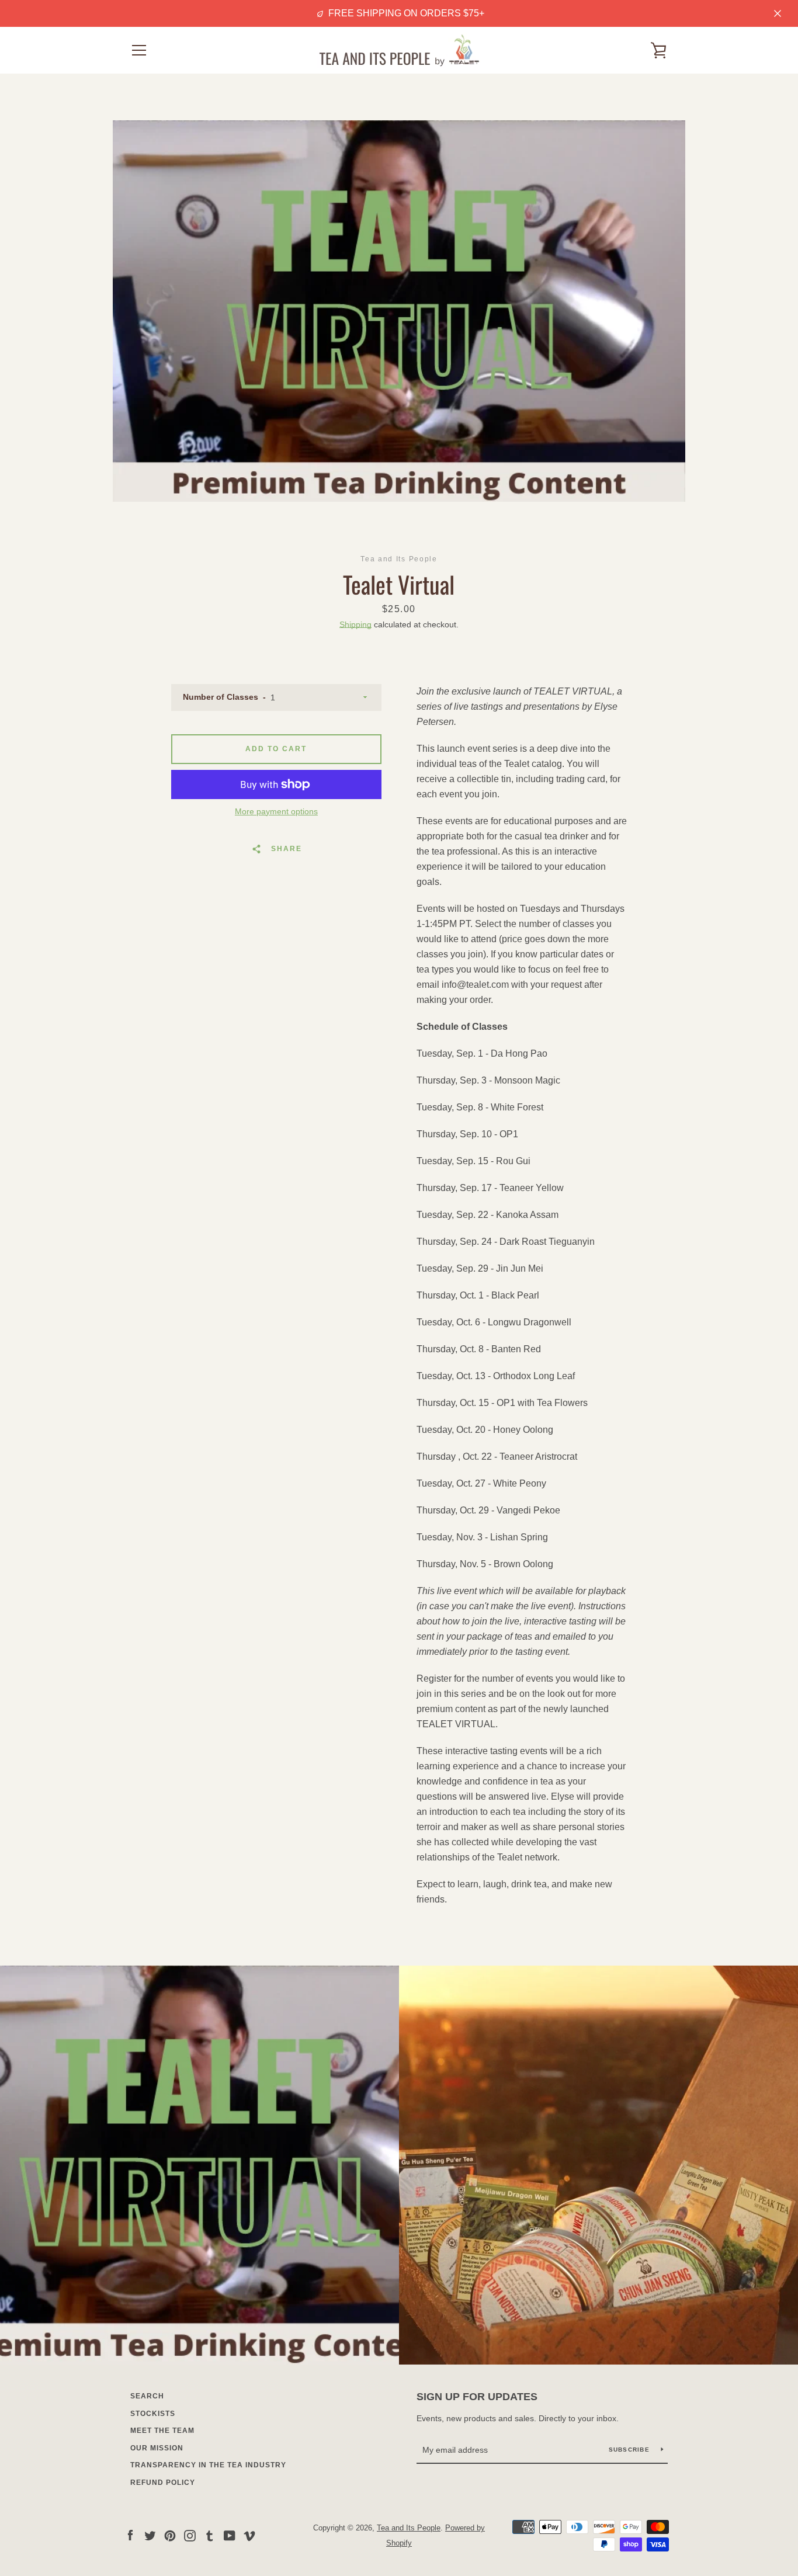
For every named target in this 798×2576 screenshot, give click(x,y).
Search (147, 2396)
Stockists (153, 2414)
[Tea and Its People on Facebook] (130, 2535)
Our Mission (157, 2448)
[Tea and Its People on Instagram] (190, 2535)
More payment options (276, 811)
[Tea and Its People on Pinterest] (170, 2535)
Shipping (355, 624)
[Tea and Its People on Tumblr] (210, 2535)
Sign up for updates (477, 2397)
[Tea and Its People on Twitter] (150, 2535)
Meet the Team (162, 2431)
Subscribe (631, 2450)
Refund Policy (163, 2483)
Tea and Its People (409, 2528)
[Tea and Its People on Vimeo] (249, 2535)
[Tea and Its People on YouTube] (230, 2535)
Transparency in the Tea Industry (208, 2465)
